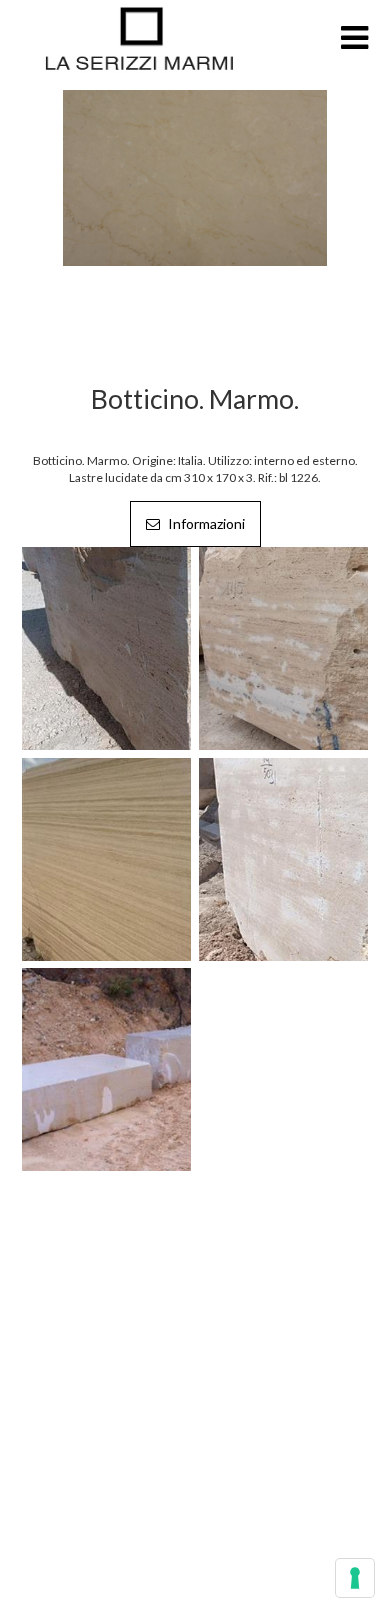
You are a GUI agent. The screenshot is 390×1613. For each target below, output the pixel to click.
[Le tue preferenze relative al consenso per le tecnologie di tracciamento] (355, 1578)
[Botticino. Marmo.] (195, 176)
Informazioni (205, 523)
